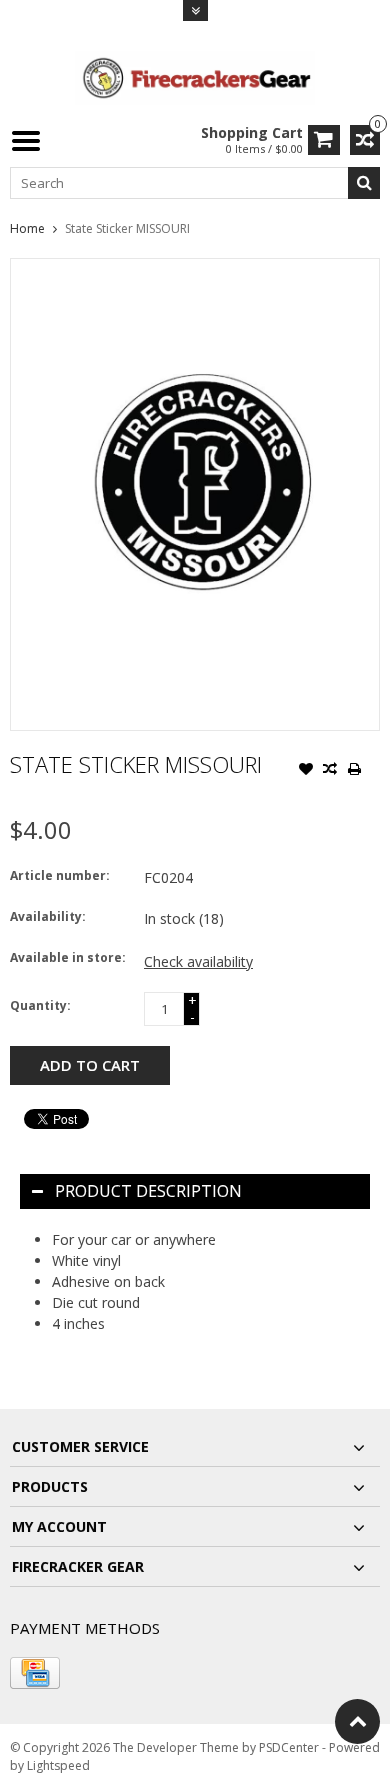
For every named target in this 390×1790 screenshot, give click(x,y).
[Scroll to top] (357, 1721)
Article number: (60, 875)
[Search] (364, 183)
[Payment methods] (35, 1673)
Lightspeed (58, 1765)
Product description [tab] (148, 1191)
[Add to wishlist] (306, 771)
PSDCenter (289, 1747)
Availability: (48, 916)
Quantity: (40, 1005)
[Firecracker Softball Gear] (195, 76)
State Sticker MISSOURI (127, 228)
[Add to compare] (330, 771)
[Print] (354, 771)
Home (27, 228)
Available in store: (68, 957)
